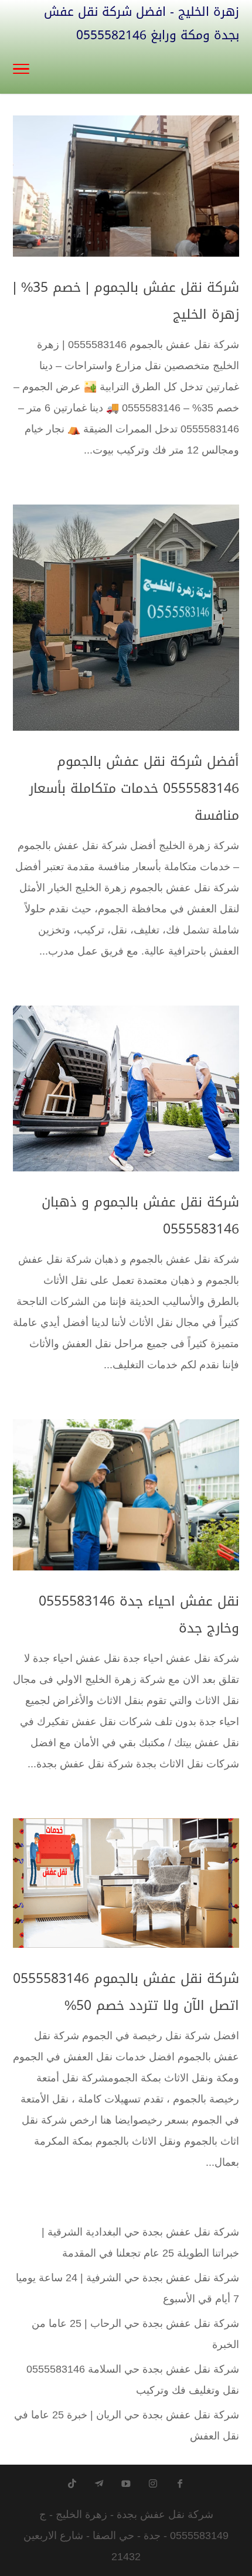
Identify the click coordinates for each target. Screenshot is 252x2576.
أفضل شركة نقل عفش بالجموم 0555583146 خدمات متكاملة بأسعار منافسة (134, 788)
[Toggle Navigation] (21, 70)
